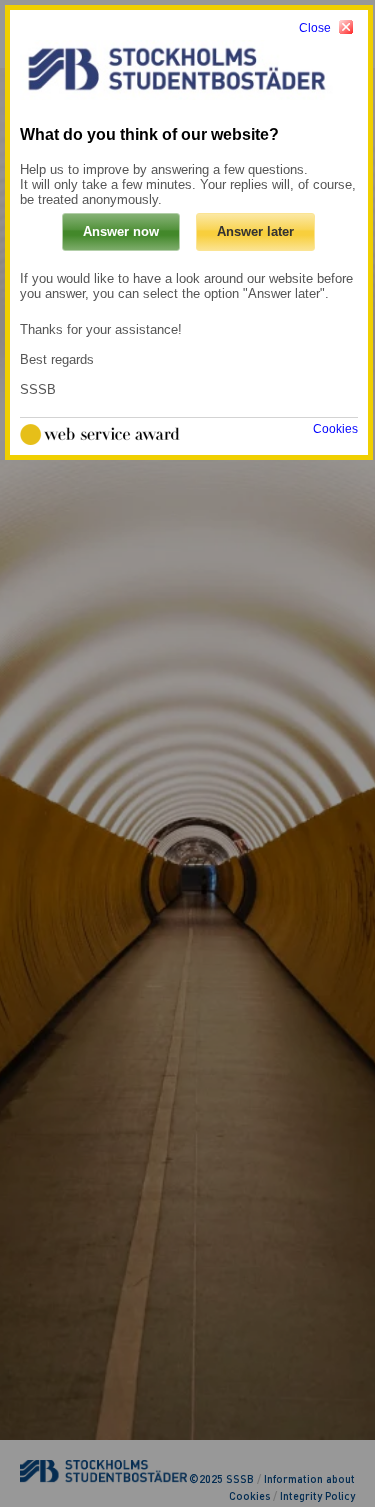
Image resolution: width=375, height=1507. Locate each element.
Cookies (335, 429)
